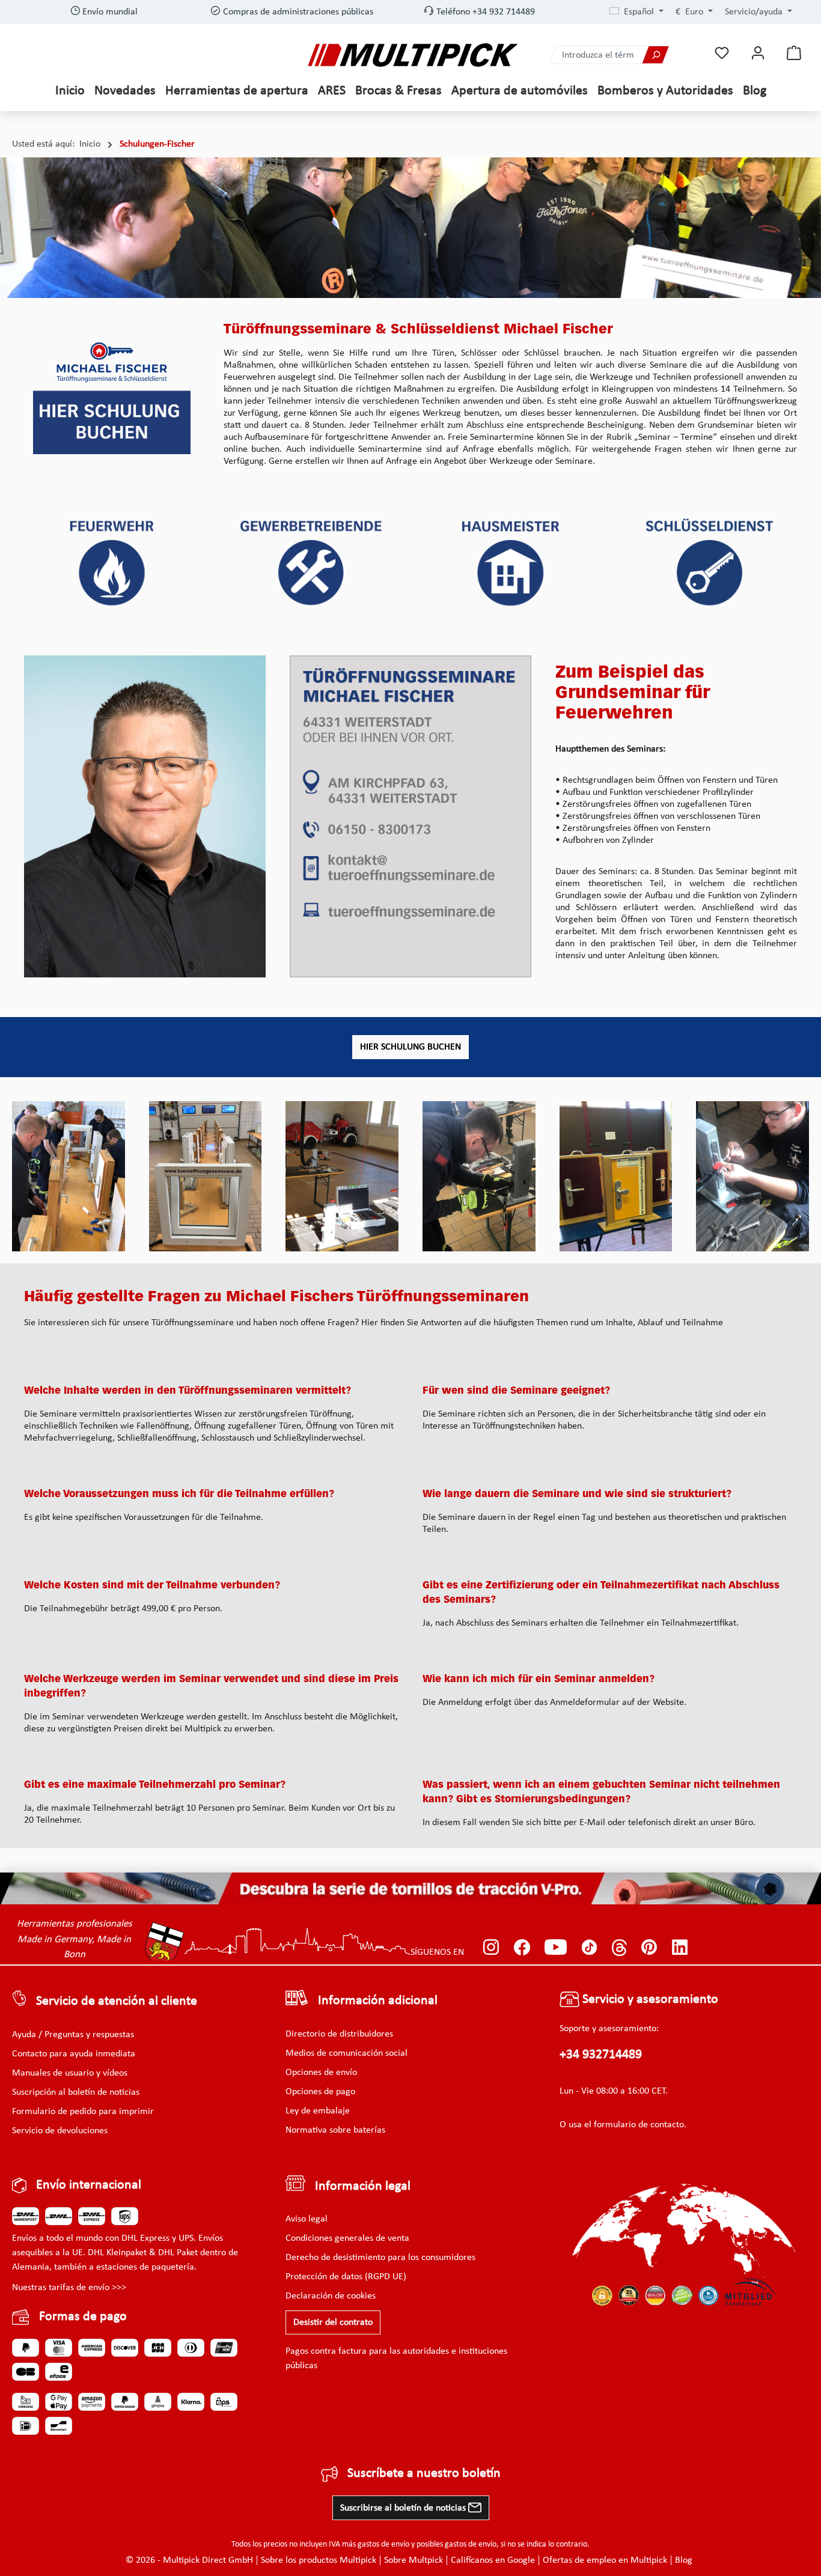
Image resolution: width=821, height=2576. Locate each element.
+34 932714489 (601, 2055)
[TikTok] (589, 1947)
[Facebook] (522, 1947)
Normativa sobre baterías (335, 2130)
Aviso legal (307, 2219)
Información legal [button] (363, 2186)
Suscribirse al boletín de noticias (404, 2508)
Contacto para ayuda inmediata (74, 2054)
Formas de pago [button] (83, 2317)
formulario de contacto (639, 2125)
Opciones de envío (321, 2073)
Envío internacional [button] (89, 2185)
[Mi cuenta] (758, 53)
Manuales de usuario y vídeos (70, 2073)
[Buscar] (655, 55)
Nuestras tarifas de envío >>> (69, 2288)
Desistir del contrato (333, 2322)
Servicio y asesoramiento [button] (649, 2000)
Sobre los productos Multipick (319, 2560)
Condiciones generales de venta (347, 2238)
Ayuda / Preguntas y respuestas (73, 2035)
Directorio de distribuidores (339, 2034)
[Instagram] (491, 1947)
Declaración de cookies (331, 2296)
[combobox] (596, 55)
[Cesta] (794, 53)
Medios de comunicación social (346, 2053)
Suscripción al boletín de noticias (76, 2092)
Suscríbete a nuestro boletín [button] (424, 2474)
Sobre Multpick (414, 2560)
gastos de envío (383, 2544)
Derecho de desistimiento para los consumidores (380, 2258)
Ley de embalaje (318, 2111)
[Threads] (619, 1947)
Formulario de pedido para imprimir (83, 2112)
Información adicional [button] (378, 2001)
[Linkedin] (680, 1947)
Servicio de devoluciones (60, 2131)
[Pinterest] (649, 1947)
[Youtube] (556, 1947)
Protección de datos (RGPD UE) (346, 2277)
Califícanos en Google (493, 2560)
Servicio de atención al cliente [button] (117, 2001)
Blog (684, 2560)
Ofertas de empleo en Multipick (605, 2560)
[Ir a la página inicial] (413, 55)
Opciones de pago (320, 2092)
